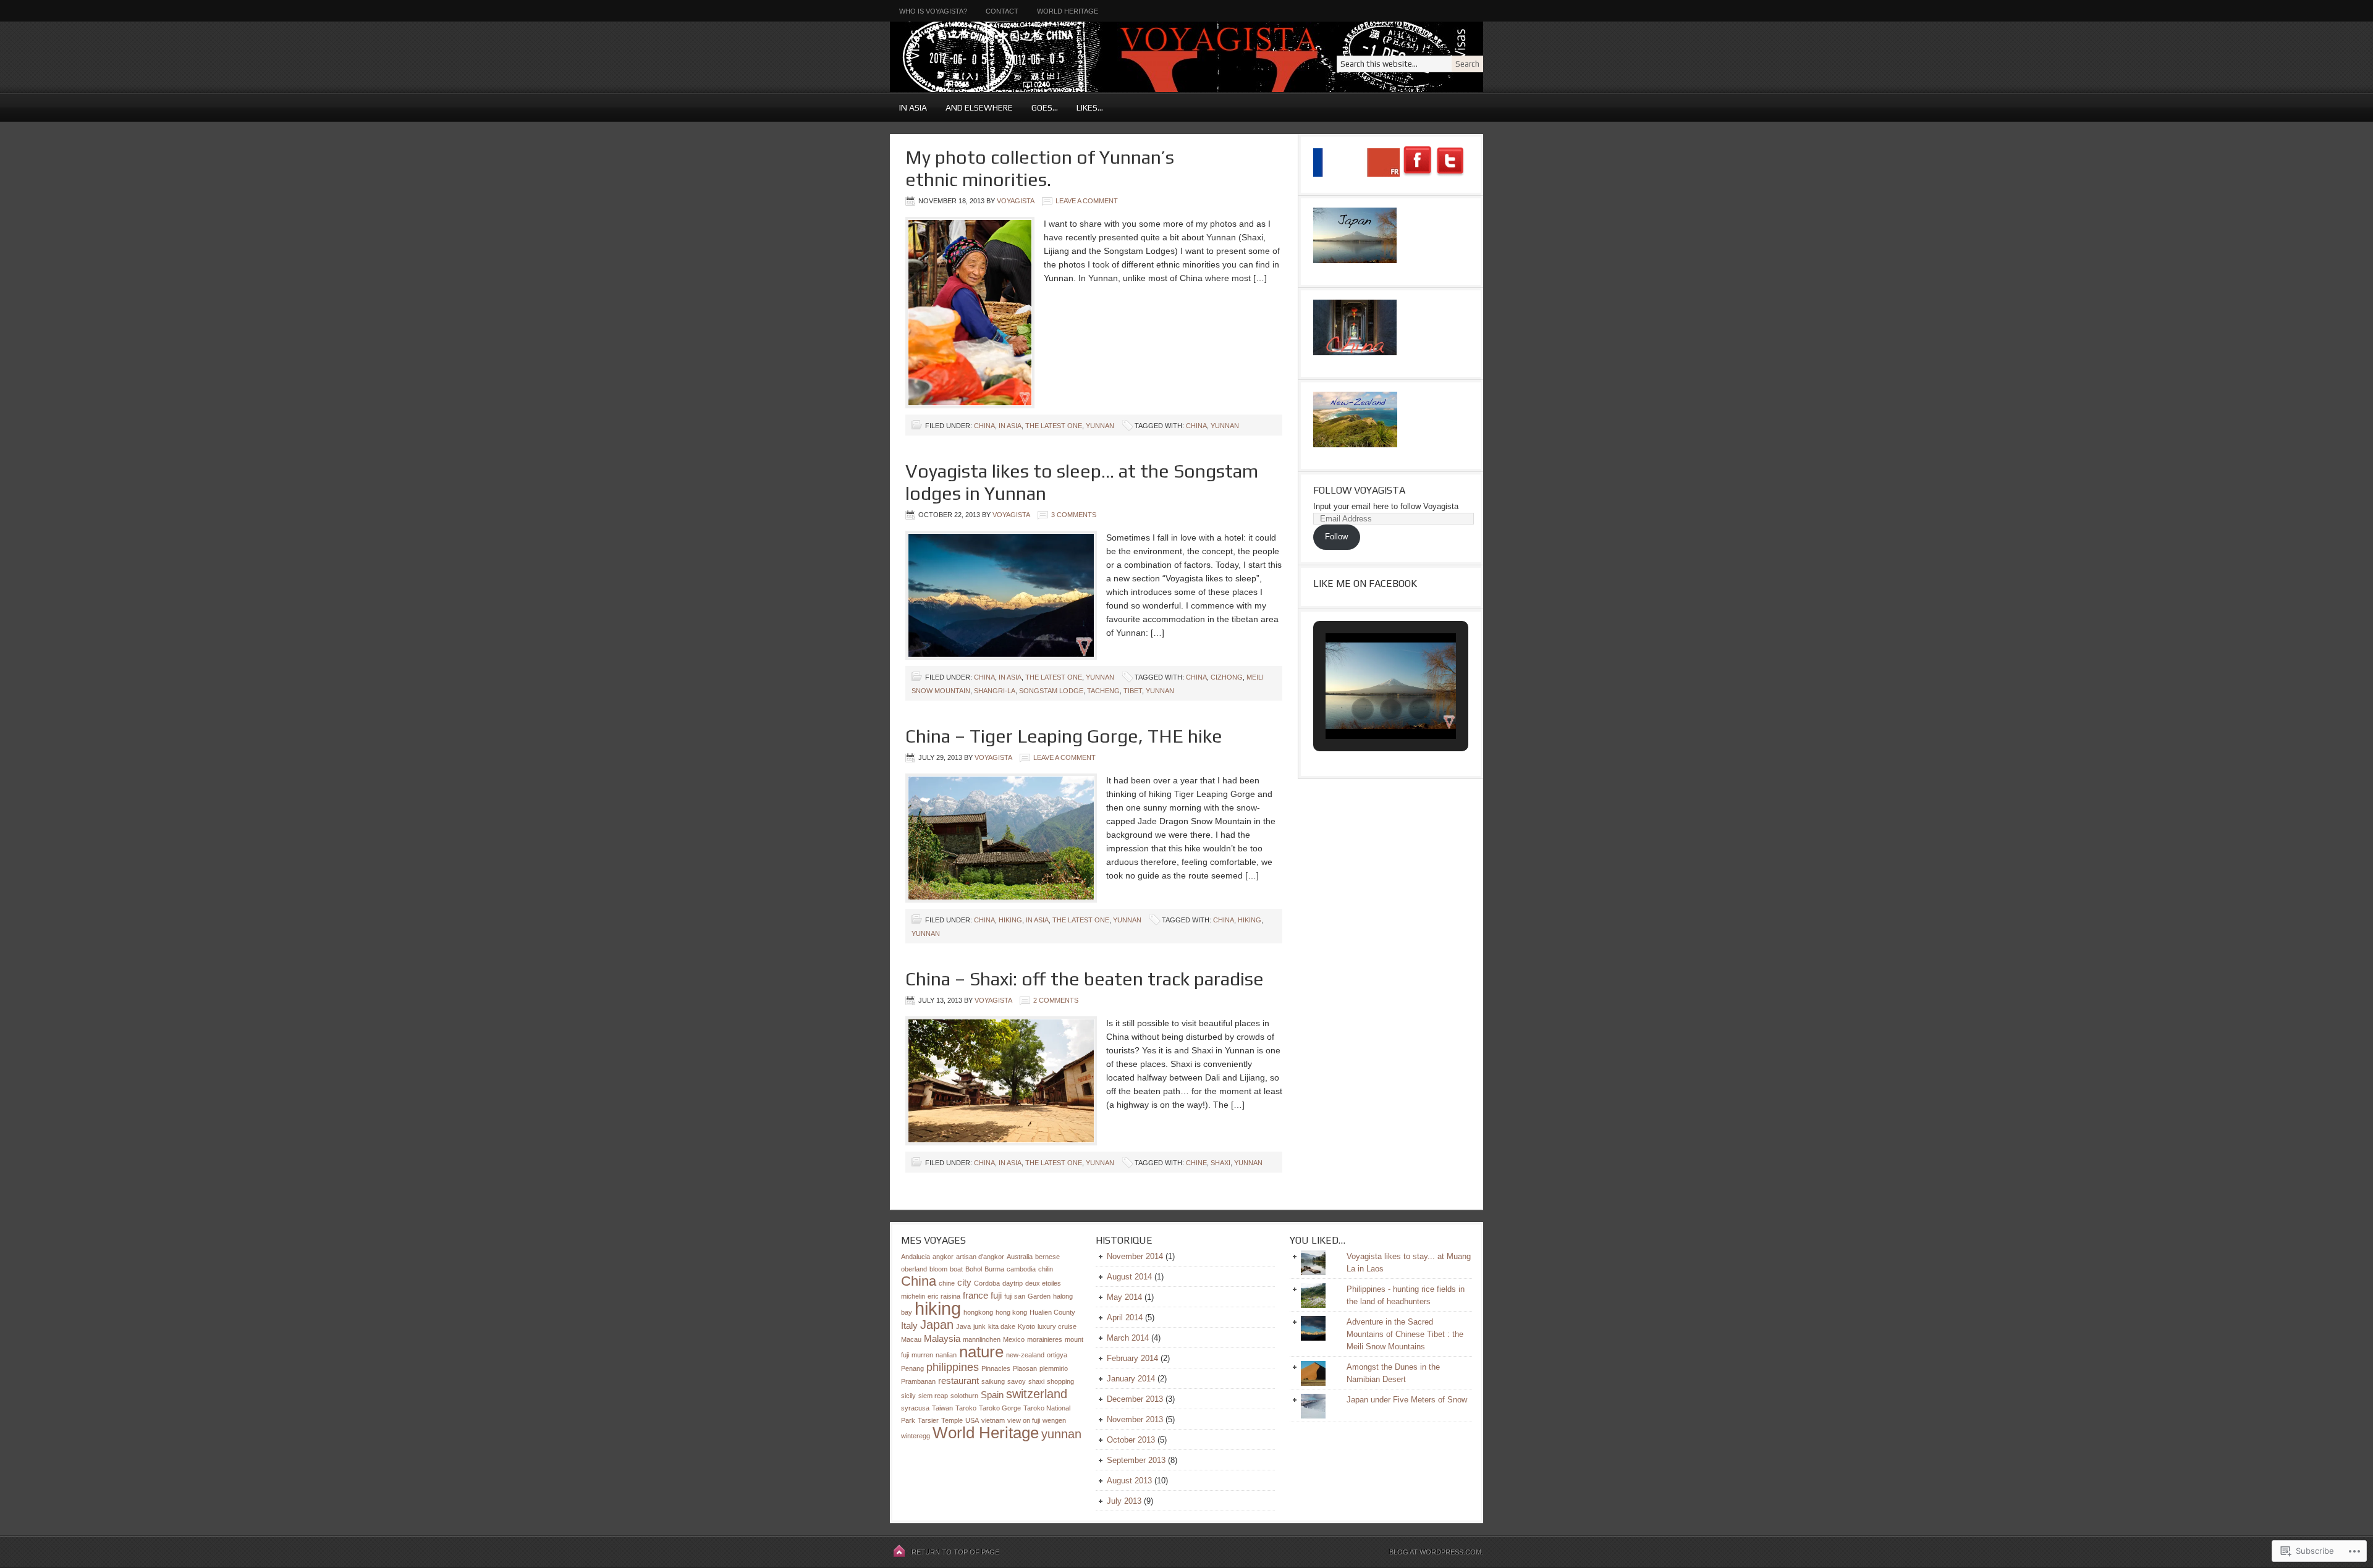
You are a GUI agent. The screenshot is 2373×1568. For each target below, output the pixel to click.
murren (922, 1355)
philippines (953, 1367)
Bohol (974, 1269)
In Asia (1010, 426)
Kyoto (1026, 1326)
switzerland (1037, 1394)
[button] (1363, 709)
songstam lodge (1051, 691)
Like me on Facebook (1365, 584)
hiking (1250, 920)
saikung (993, 1381)
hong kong (1011, 1312)
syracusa (915, 1408)
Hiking (1010, 920)
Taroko (966, 1408)
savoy (1017, 1381)
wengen (1054, 1420)
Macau (911, 1339)
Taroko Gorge (1000, 1408)
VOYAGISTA (1041, 57)
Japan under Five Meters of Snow (1407, 1400)
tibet (1133, 691)
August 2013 (1129, 1481)
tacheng (1103, 691)
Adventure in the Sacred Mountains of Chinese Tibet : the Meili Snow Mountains (1405, 1334)
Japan (937, 1325)
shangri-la (995, 691)
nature (981, 1352)
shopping (1060, 1381)
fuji (996, 1295)
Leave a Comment (1087, 201)
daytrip (1013, 1283)
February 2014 (1132, 1358)
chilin (1046, 1269)
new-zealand (1025, 1355)
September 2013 (1136, 1460)
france (975, 1295)
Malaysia (942, 1338)
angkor (943, 1257)
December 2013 (1135, 1399)
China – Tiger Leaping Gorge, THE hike (1064, 736)
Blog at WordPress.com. (1436, 1552)
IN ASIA (908, 107)
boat (956, 1269)
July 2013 (1124, 1501)
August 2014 (1129, 1277)
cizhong (1227, 677)
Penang (912, 1368)
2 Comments (1056, 1000)
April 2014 (1125, 1317)
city (964, 1282)
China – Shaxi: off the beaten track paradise (1085, 979)
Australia (1020, 1257)
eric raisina (944, 1296)
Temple (952, 1420)
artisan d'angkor (980, 1257)
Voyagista (1015, 201)
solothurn (964, 1396)
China (984, 426)
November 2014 (1135, 1256)
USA (972, 1420)
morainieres (1045, 1339)
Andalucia (916, 1257)
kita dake (1002, 1326)
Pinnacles (996, 1368)
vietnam (993, 1420)
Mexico (1014, 1339)
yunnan (1225, 426)
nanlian (946, 1355)
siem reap (933, 1396)
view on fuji (1024, 1420)
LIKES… (1085, 107)
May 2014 (1124, 1297)
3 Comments (1074, 515)
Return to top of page (955, 1552)
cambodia (1021, 1269)
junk (979, 1326)
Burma (994, 1269)
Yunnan (1100, 426)
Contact (1002, 11)
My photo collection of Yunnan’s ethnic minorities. (1040, 168)
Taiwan (942, 1408)
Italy (909, 1326)
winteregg (916, 1436)
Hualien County (1052, 1312)
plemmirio (1054, 1368)
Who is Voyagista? (933, 11)
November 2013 (1135, 1419)
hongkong (978, 1312)
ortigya (1057, 1355)
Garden (1039, 1296)
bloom (938, 1269)
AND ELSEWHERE (975, 107)
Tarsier (928, 1420)
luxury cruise (1057, 1326)
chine (1196, 1163)
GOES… (1040, 107)
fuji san (1015, 1296)
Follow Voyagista (1359, 490)
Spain (992, 1395)
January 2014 (1131, 1379)
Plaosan (1025, 1368)
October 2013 (1131, 1440)
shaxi (1220, 1163)
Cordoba (987, 1283)
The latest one (1054, 426)
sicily (908, 1396)
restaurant (958, 1380)
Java (963, 1326)
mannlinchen (982, 1339)
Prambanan (918, 1381)
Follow (1336, 537)
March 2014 (1128, 1338)
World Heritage (1068, 11)
